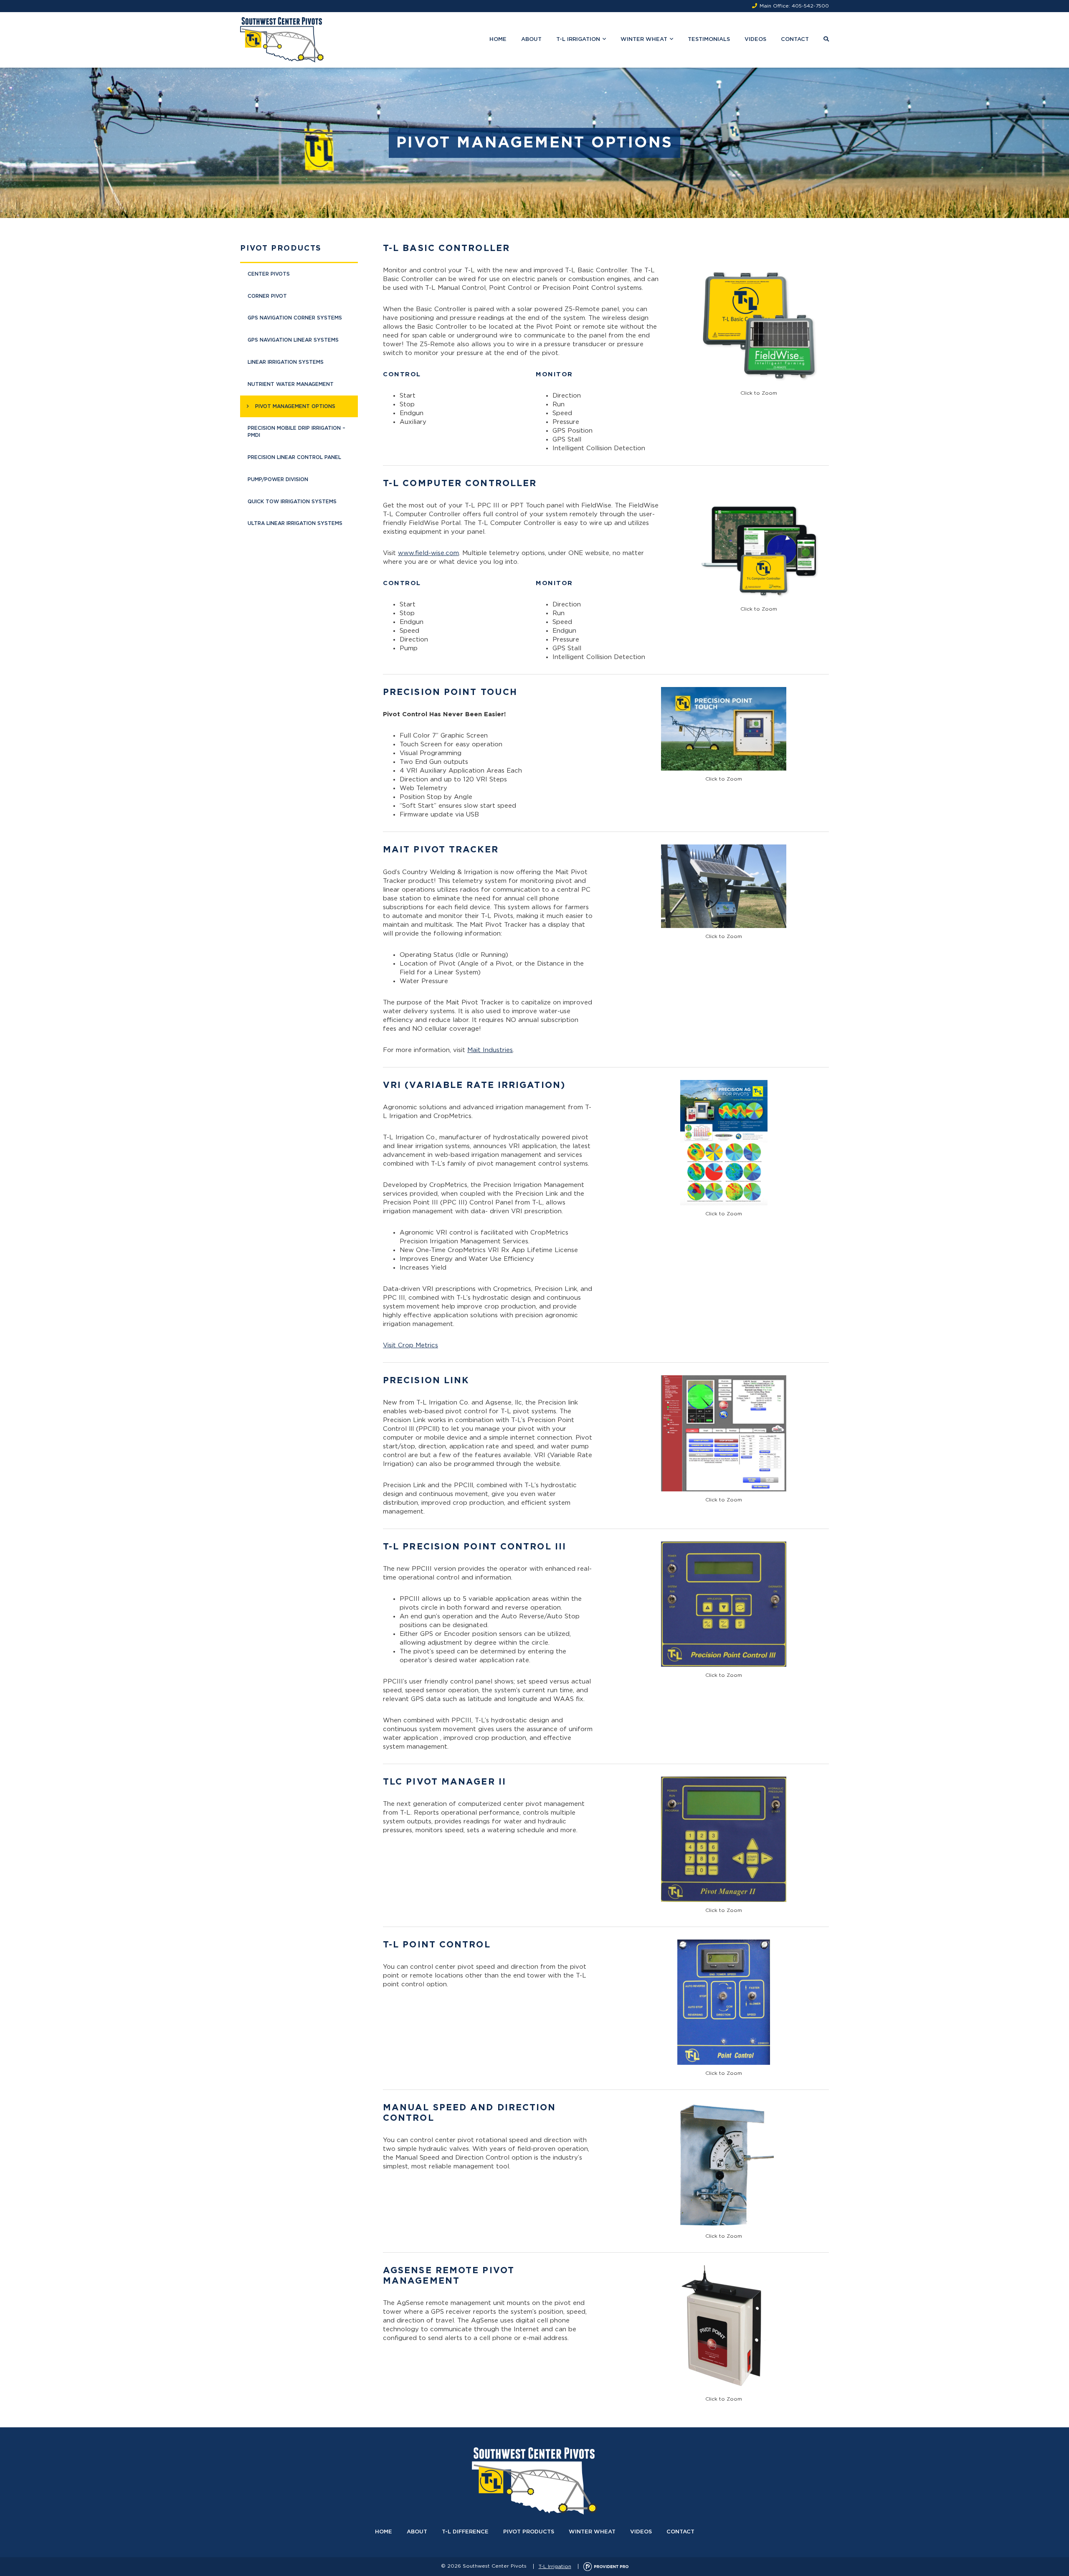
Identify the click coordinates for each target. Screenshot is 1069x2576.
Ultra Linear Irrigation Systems (295, 523)
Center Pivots (269, 274)
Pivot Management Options (295, 406)
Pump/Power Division (278, 479)
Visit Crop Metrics (410, 1345)
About (531, 39)
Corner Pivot (267, 296)
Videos (755, 39)
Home (498, 39)
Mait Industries (490, 1050)
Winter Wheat (644, 39)
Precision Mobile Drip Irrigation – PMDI (296, 432)
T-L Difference (465, 2532)
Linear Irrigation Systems (286, 362)
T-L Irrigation (578, 39)
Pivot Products (281, 248)
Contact (795, 39)
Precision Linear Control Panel (294, 457)
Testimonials (709, 39)
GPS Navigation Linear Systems (293, 340)
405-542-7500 (810, 6)
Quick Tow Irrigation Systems (292, 502)
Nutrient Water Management (291, 384)
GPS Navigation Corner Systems (295, 318)
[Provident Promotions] (606, 2566)
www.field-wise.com (428, 553)
